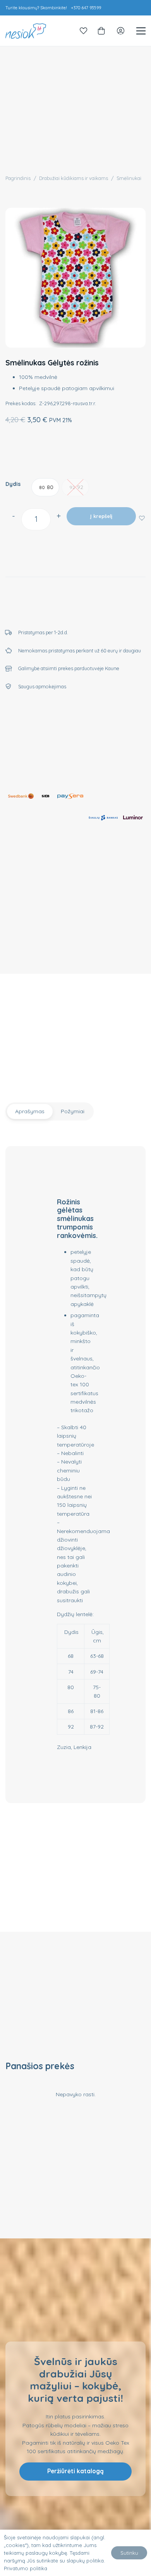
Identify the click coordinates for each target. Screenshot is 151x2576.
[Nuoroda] (84, 31)
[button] (142, 518)
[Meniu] (141, 31)
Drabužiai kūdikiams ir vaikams (74, 178)
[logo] (26, 31)
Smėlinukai (129, 178)
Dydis (13, 484)
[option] (45, 487)
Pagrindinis (18, 178)
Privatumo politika (26, 2568)
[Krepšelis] (101, 31)
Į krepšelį (101, 516)
